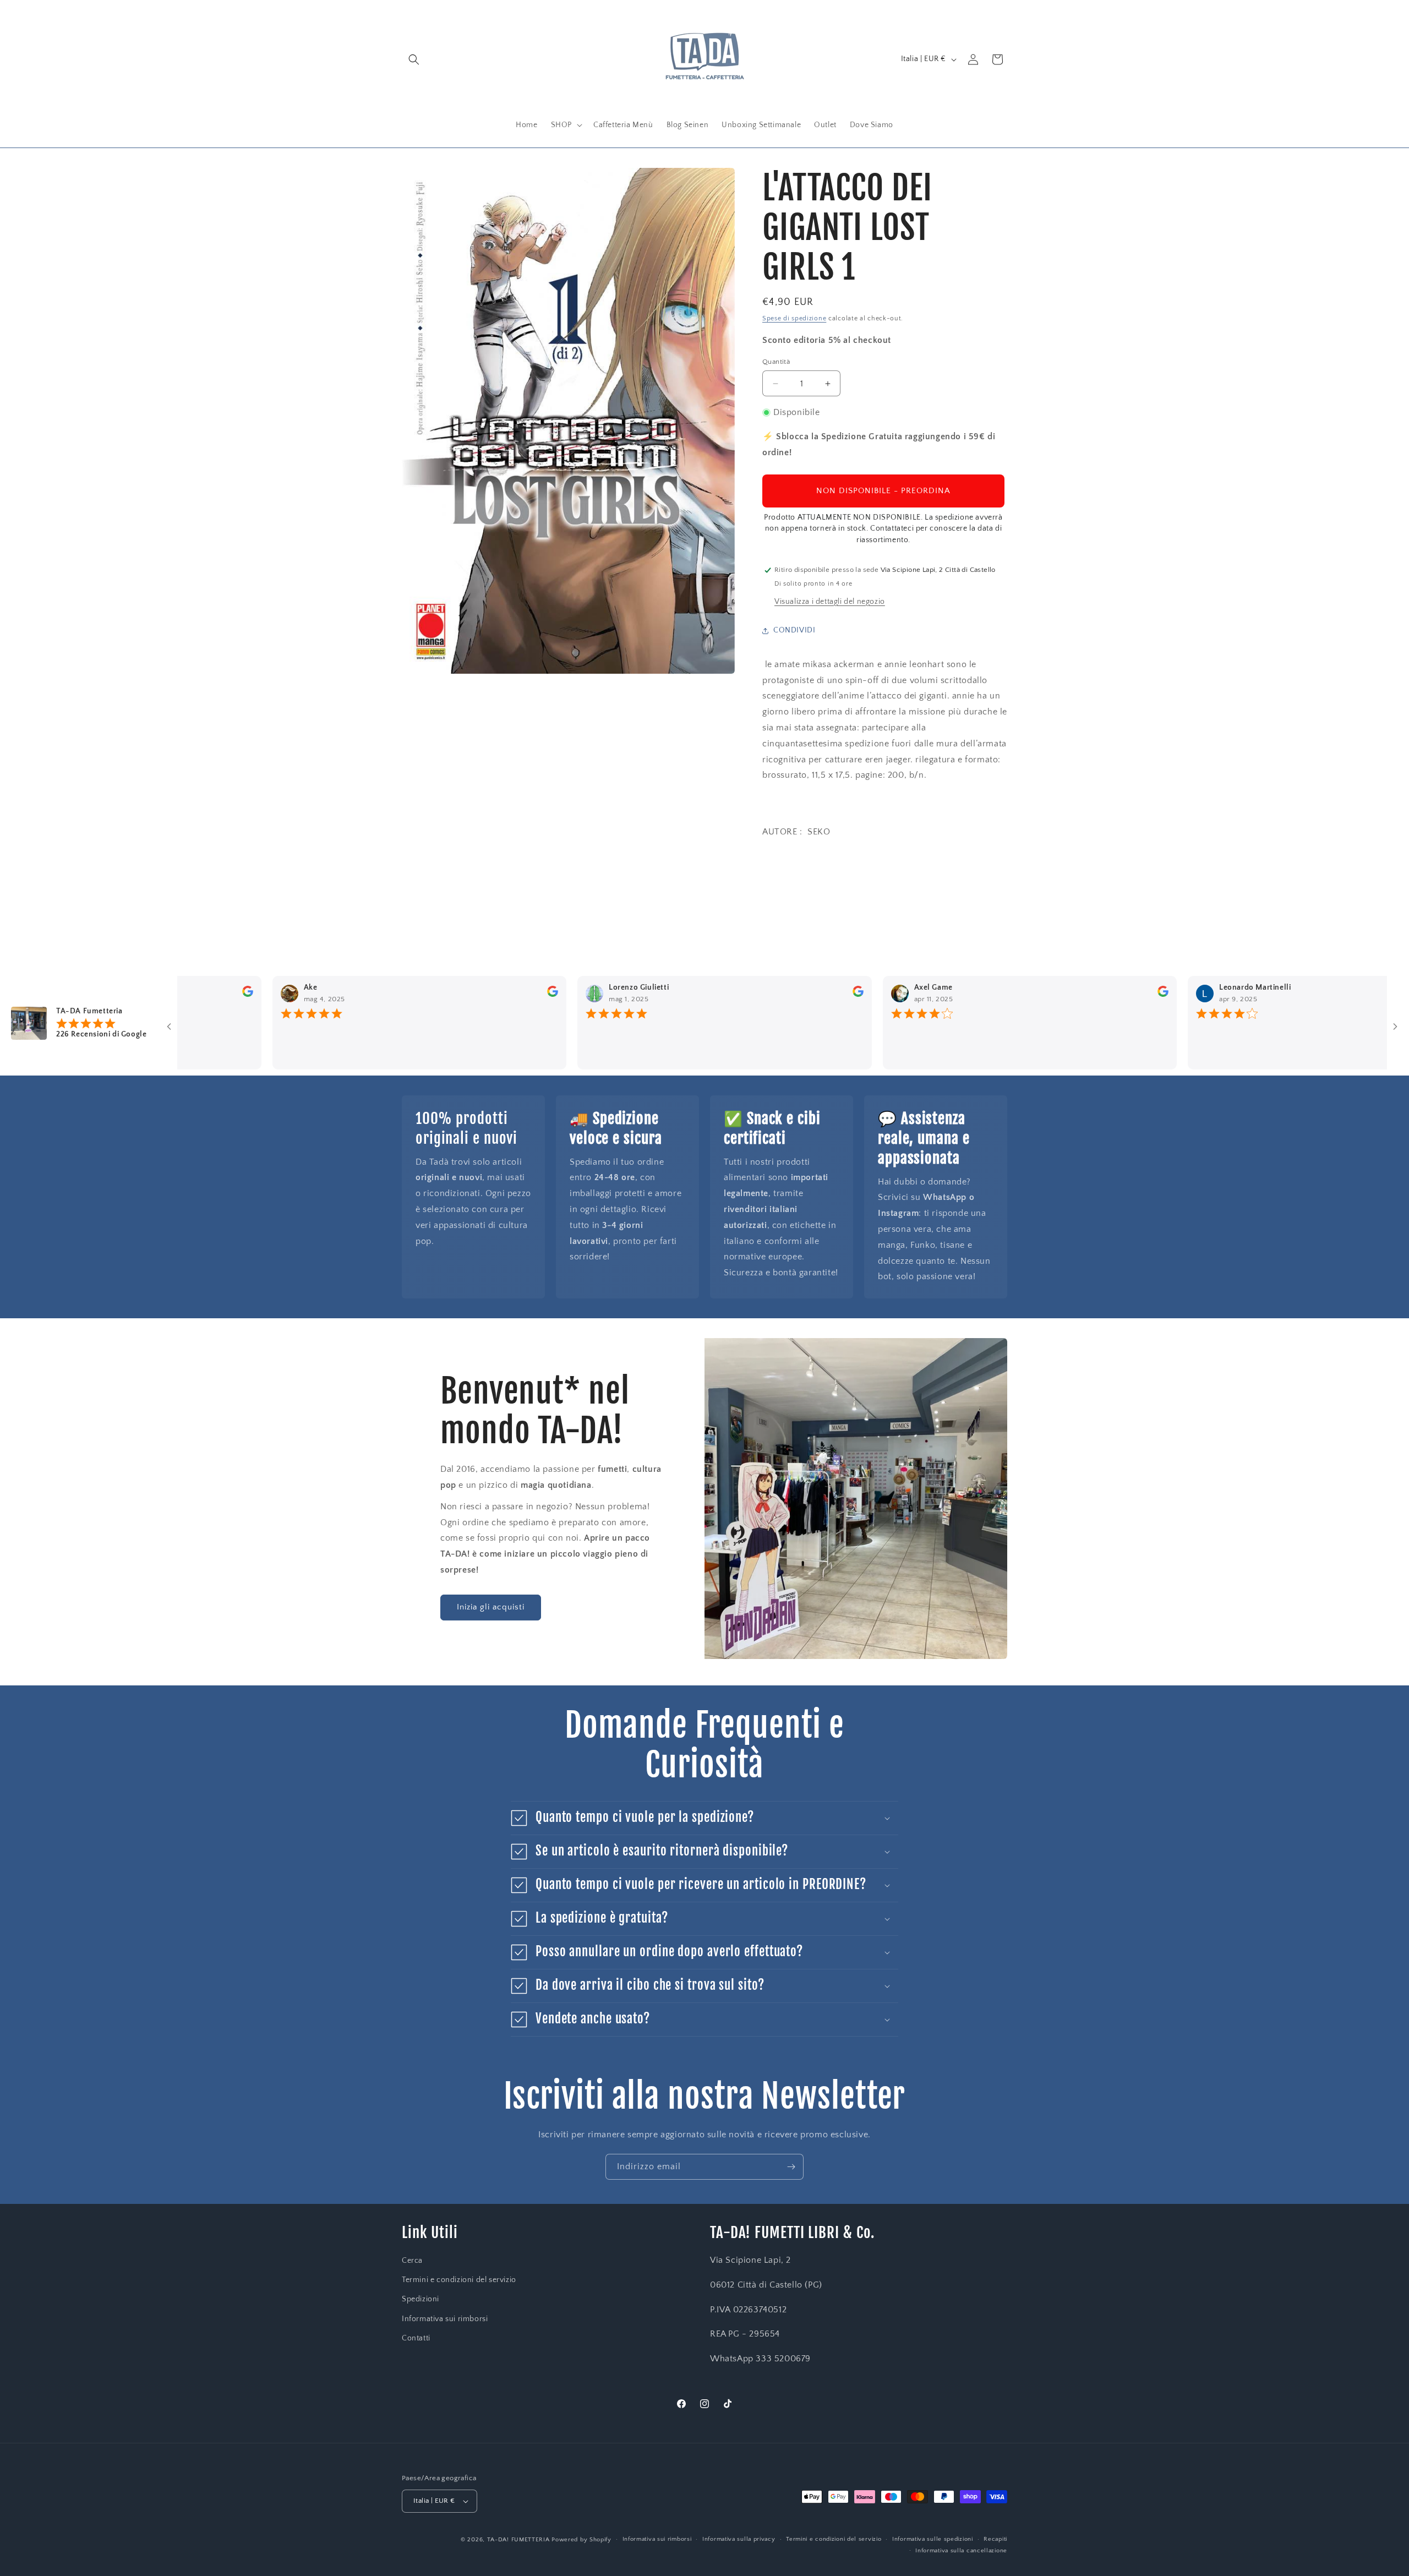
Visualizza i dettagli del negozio (830, 602)
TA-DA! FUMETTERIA (518, 2540)
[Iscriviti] (791, 2167)
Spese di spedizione (794, 318)
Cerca (412, 2261)
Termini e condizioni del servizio (459, 2280)
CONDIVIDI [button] (794, 630)
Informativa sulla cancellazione (961, 2551)
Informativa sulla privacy (739, 2539)
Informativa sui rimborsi (445, 2319)
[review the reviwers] (187, 995)
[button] (414, 59)
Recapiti (995, 2539)
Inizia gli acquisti (491, 1607)
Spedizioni (420, 2299)
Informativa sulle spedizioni (933, 2539)
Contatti (416, 2338)
